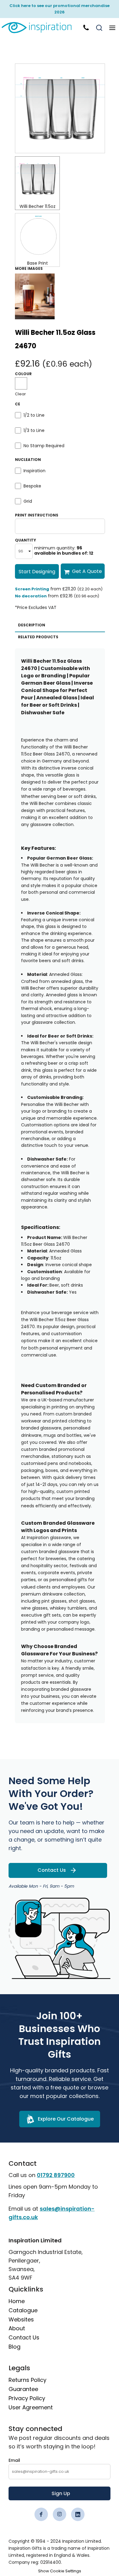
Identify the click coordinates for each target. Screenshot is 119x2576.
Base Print (38, 263)
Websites (21, 2319)
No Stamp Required (44, 446)
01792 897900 (56, 2175)
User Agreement (31, 2407)
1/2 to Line (34, 415)
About (17, 2328)
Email (14, 2460)
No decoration (31, 596)
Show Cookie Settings (60, 2571)
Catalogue (23, 2310)
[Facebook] (41, 2514)
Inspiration (34, 471)
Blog (14, 2347)
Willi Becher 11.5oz (38, 206)
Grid (28, 501)
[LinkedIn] (78, 2514)
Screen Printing (32, 589)
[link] (40, 28)
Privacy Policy (27, 2398)
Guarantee (23, 2389)
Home (17, 2301)
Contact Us (24, 2337)
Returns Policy (27, 2380)
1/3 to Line (34, 430)
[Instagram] (60, 2514)
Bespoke (32, 486)
